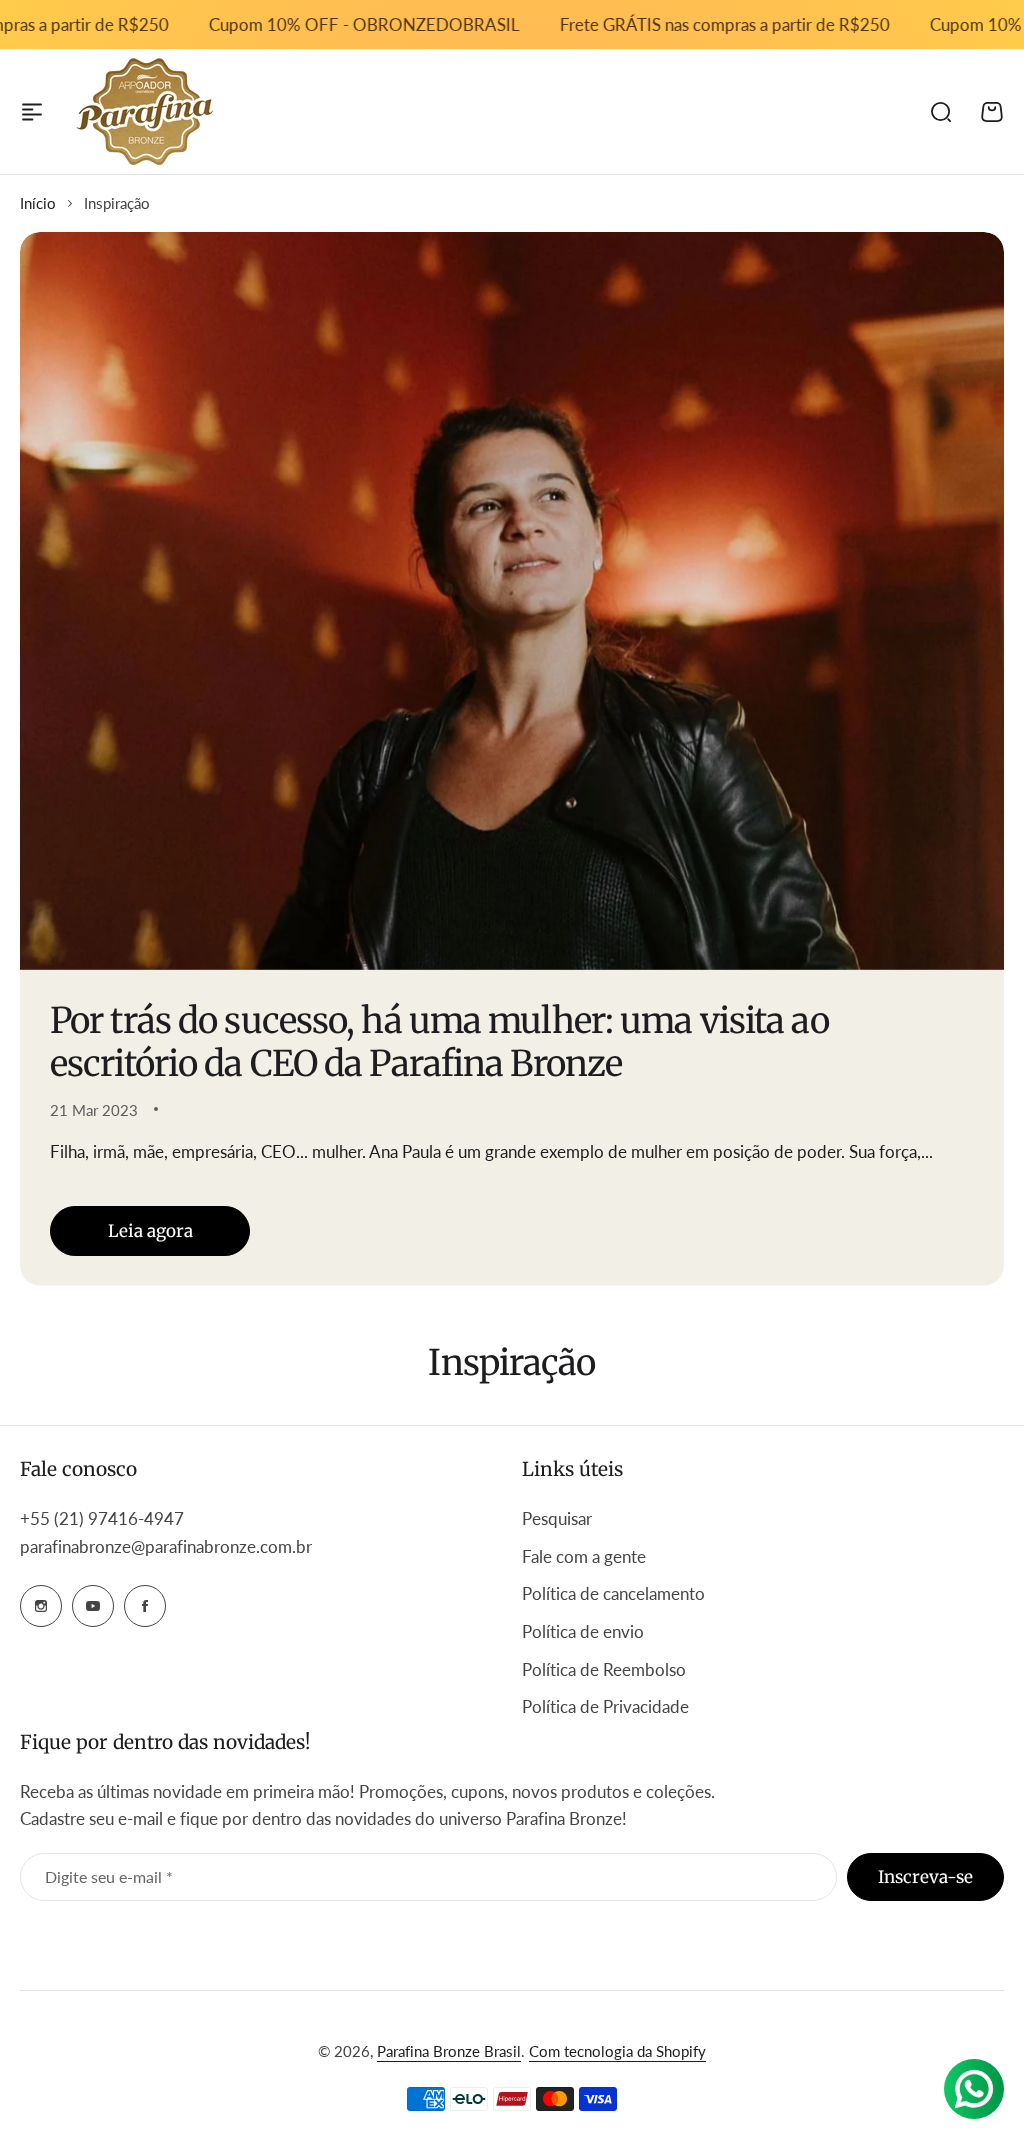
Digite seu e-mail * (109, 1876)
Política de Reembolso (604, 1669)
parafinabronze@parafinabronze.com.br (166, 1546)
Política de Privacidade (605, 1706)
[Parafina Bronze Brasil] (145, 111)
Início (38, 203)
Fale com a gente (584, 1556)
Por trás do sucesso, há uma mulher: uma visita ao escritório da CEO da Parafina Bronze (439, 1042)
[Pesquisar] (940, 112)
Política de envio (583, 1631)
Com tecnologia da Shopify (617, 2051)
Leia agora (150, 1231)
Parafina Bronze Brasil (449, 2051)
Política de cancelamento (613, 1593)
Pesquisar (557, 1518)
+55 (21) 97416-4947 (104, 1518)
